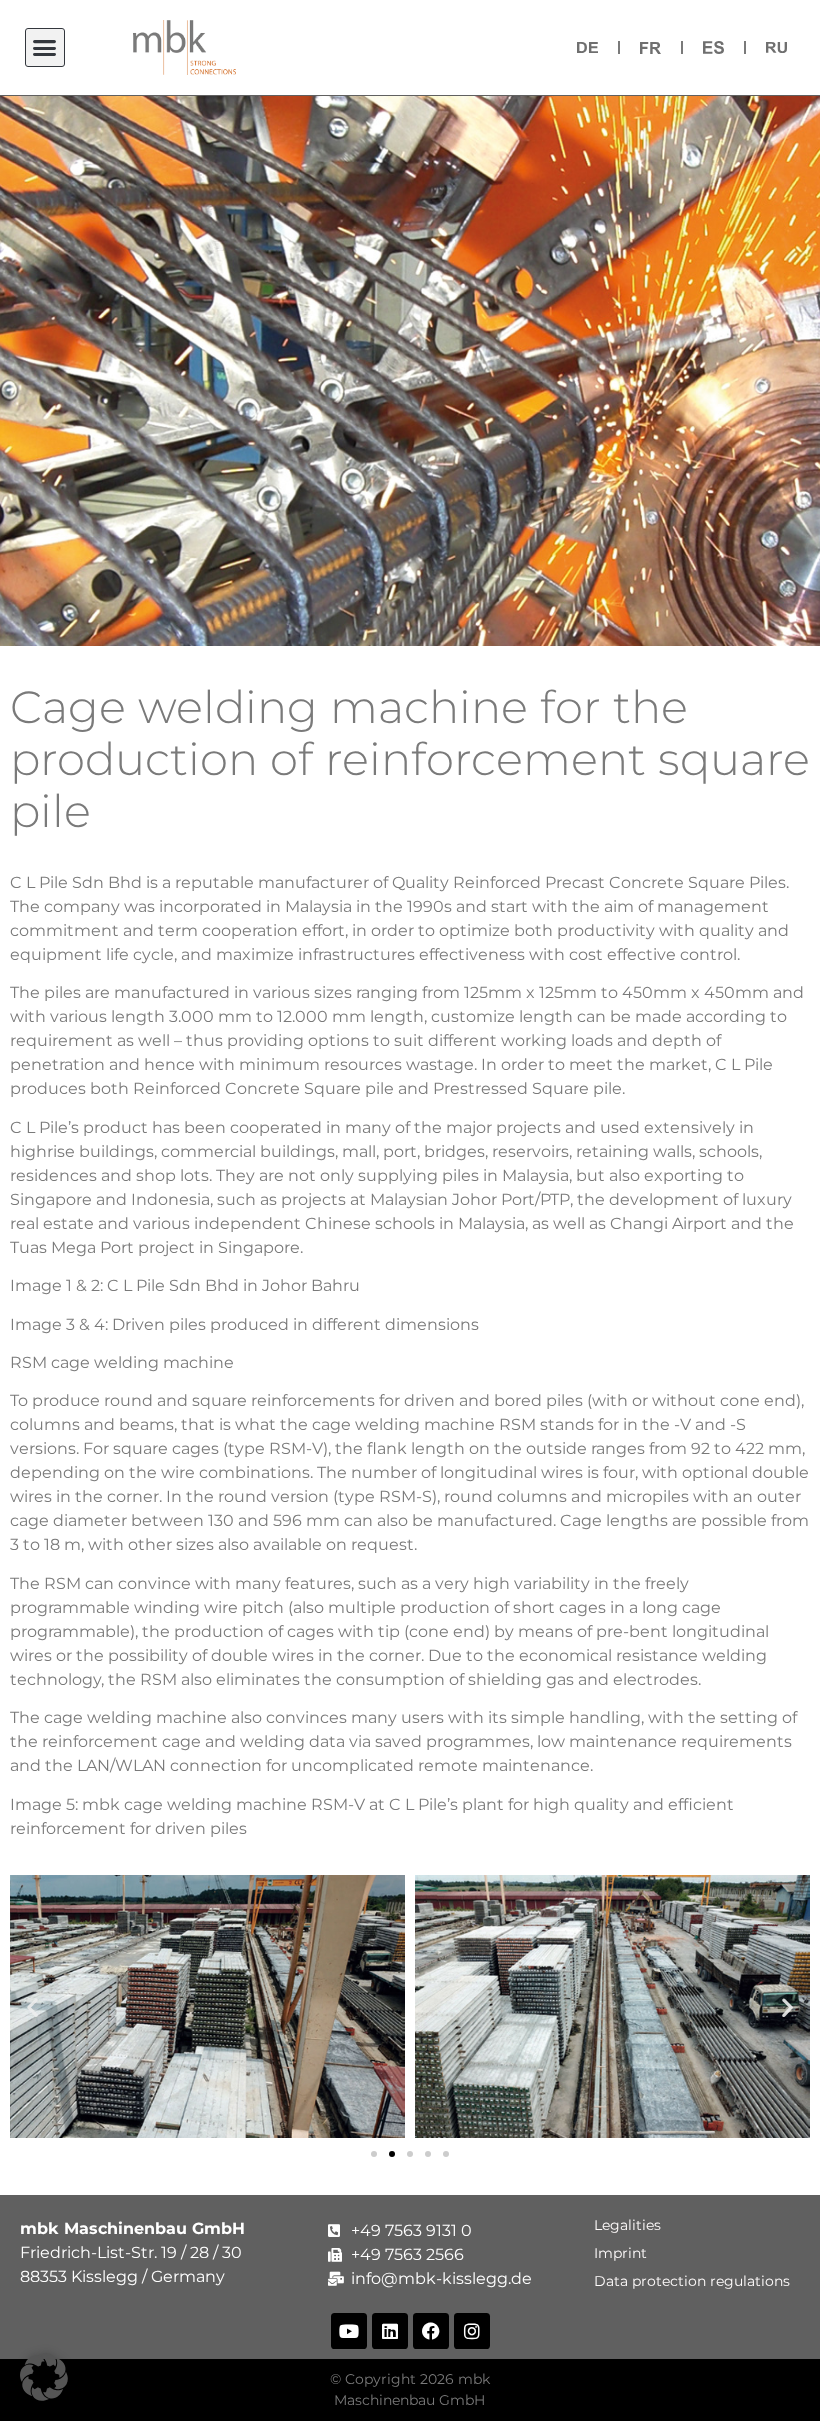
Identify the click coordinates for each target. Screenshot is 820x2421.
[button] (45, 48)
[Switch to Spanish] (713, 47)
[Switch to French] (650, 47)
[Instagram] (472, 2331)
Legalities (631, 2225)
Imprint (624, 2253)
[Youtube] (349, 2331)
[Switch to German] (587, 47)
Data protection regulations (696, 2281)
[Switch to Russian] (776, 47)
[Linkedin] (390, 2331)
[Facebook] (431, 2331)
